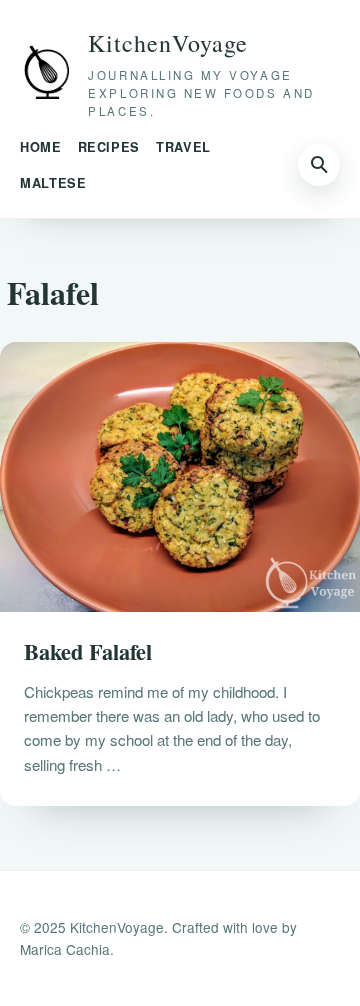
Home (41, 147)
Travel (183, 147)
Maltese (53, 183)
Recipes (109, 147)
